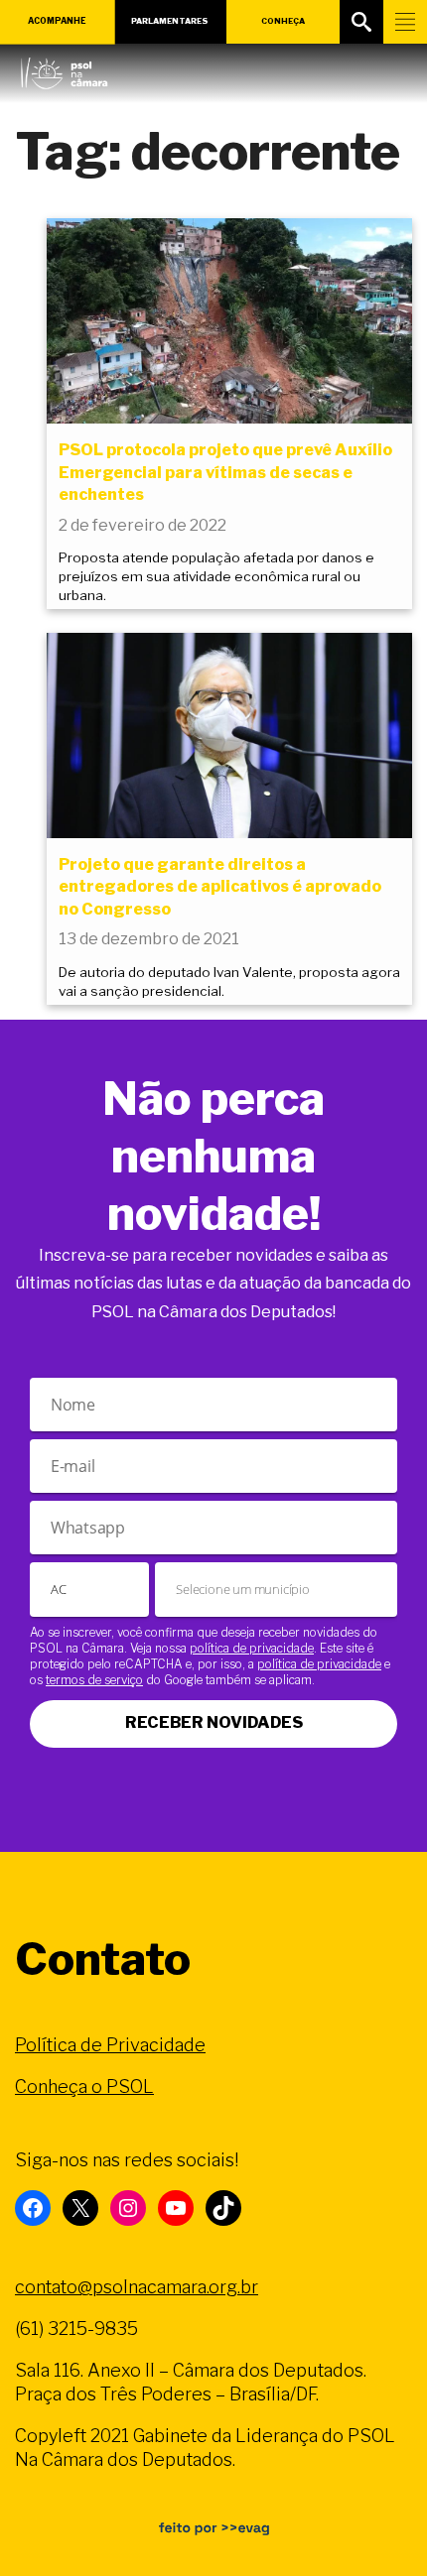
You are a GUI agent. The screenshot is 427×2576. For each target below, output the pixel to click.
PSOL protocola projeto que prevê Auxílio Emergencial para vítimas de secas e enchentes (225, 472)
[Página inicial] (64, 68)
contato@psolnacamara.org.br (137, 2287)
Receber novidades (214, 1722)
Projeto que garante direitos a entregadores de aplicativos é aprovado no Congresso (220, 887)
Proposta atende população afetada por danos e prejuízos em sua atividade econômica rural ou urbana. (216, 576)
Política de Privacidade (110, 2045)
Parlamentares (170, 21)
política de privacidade (252, 1648)
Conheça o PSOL (84, 2086)
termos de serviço (94, 1680)
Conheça (283, 21)
